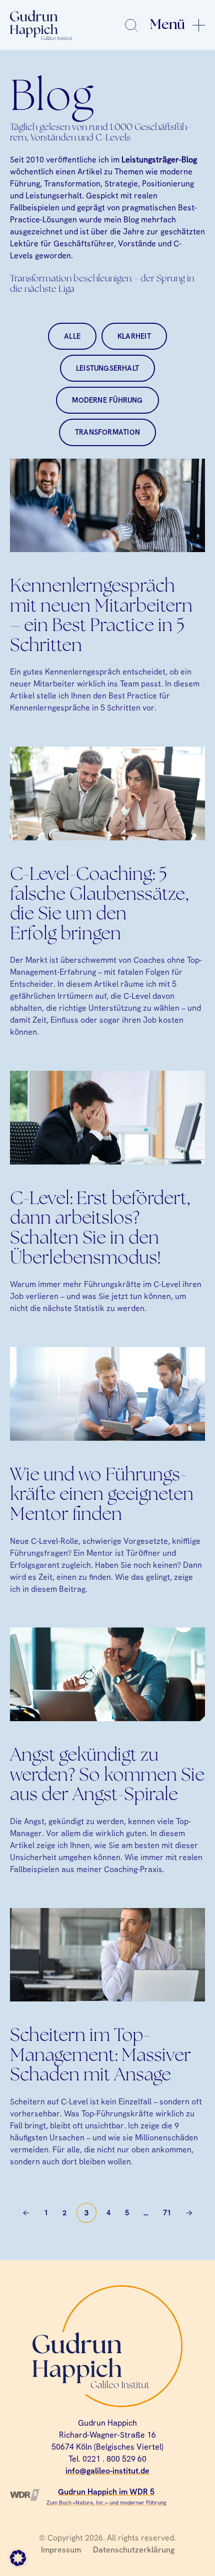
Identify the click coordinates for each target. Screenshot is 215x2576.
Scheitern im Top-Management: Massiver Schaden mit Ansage (100, 2056)
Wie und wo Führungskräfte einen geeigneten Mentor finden (102, 1495)
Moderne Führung (107, 400)
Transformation (107, 432)
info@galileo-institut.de (107, 2471)
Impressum (61, 2550)
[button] (18, 2558)
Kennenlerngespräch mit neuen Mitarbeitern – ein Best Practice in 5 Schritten (101, 617)
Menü (167, 25)
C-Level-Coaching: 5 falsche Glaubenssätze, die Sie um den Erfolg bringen (99, 905)
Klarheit (134, 336)
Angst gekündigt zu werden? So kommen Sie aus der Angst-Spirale (107, 1776)
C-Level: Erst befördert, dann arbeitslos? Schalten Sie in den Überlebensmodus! (100, 1229)
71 (167, 2213)
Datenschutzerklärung (134, 2550)
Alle (72, 336)
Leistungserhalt (107, 368)
